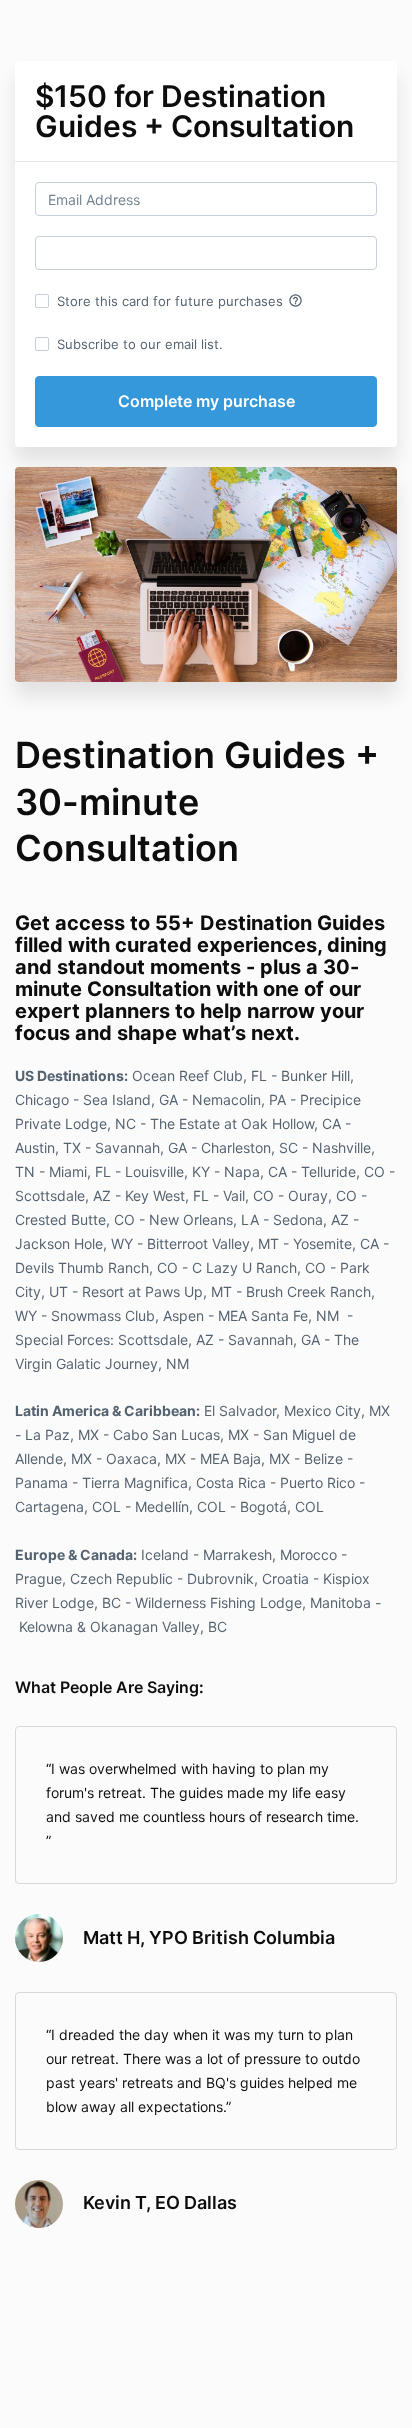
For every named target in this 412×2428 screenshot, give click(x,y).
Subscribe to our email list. (140, 344)
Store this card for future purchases (180, 301)
